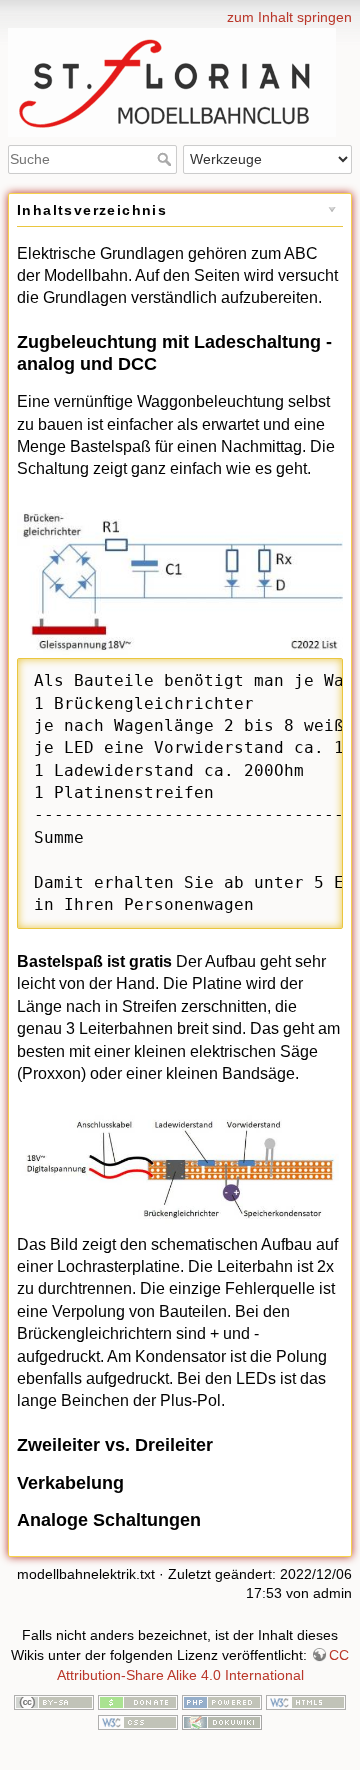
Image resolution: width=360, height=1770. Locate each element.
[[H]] (180, 13)
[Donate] (138, 1701)
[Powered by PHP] (222, 1701)
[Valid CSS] (138, 1721)
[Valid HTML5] (306, 1701)
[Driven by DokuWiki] (222, 1721)
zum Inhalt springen (289, 17)
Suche (166, 159)
